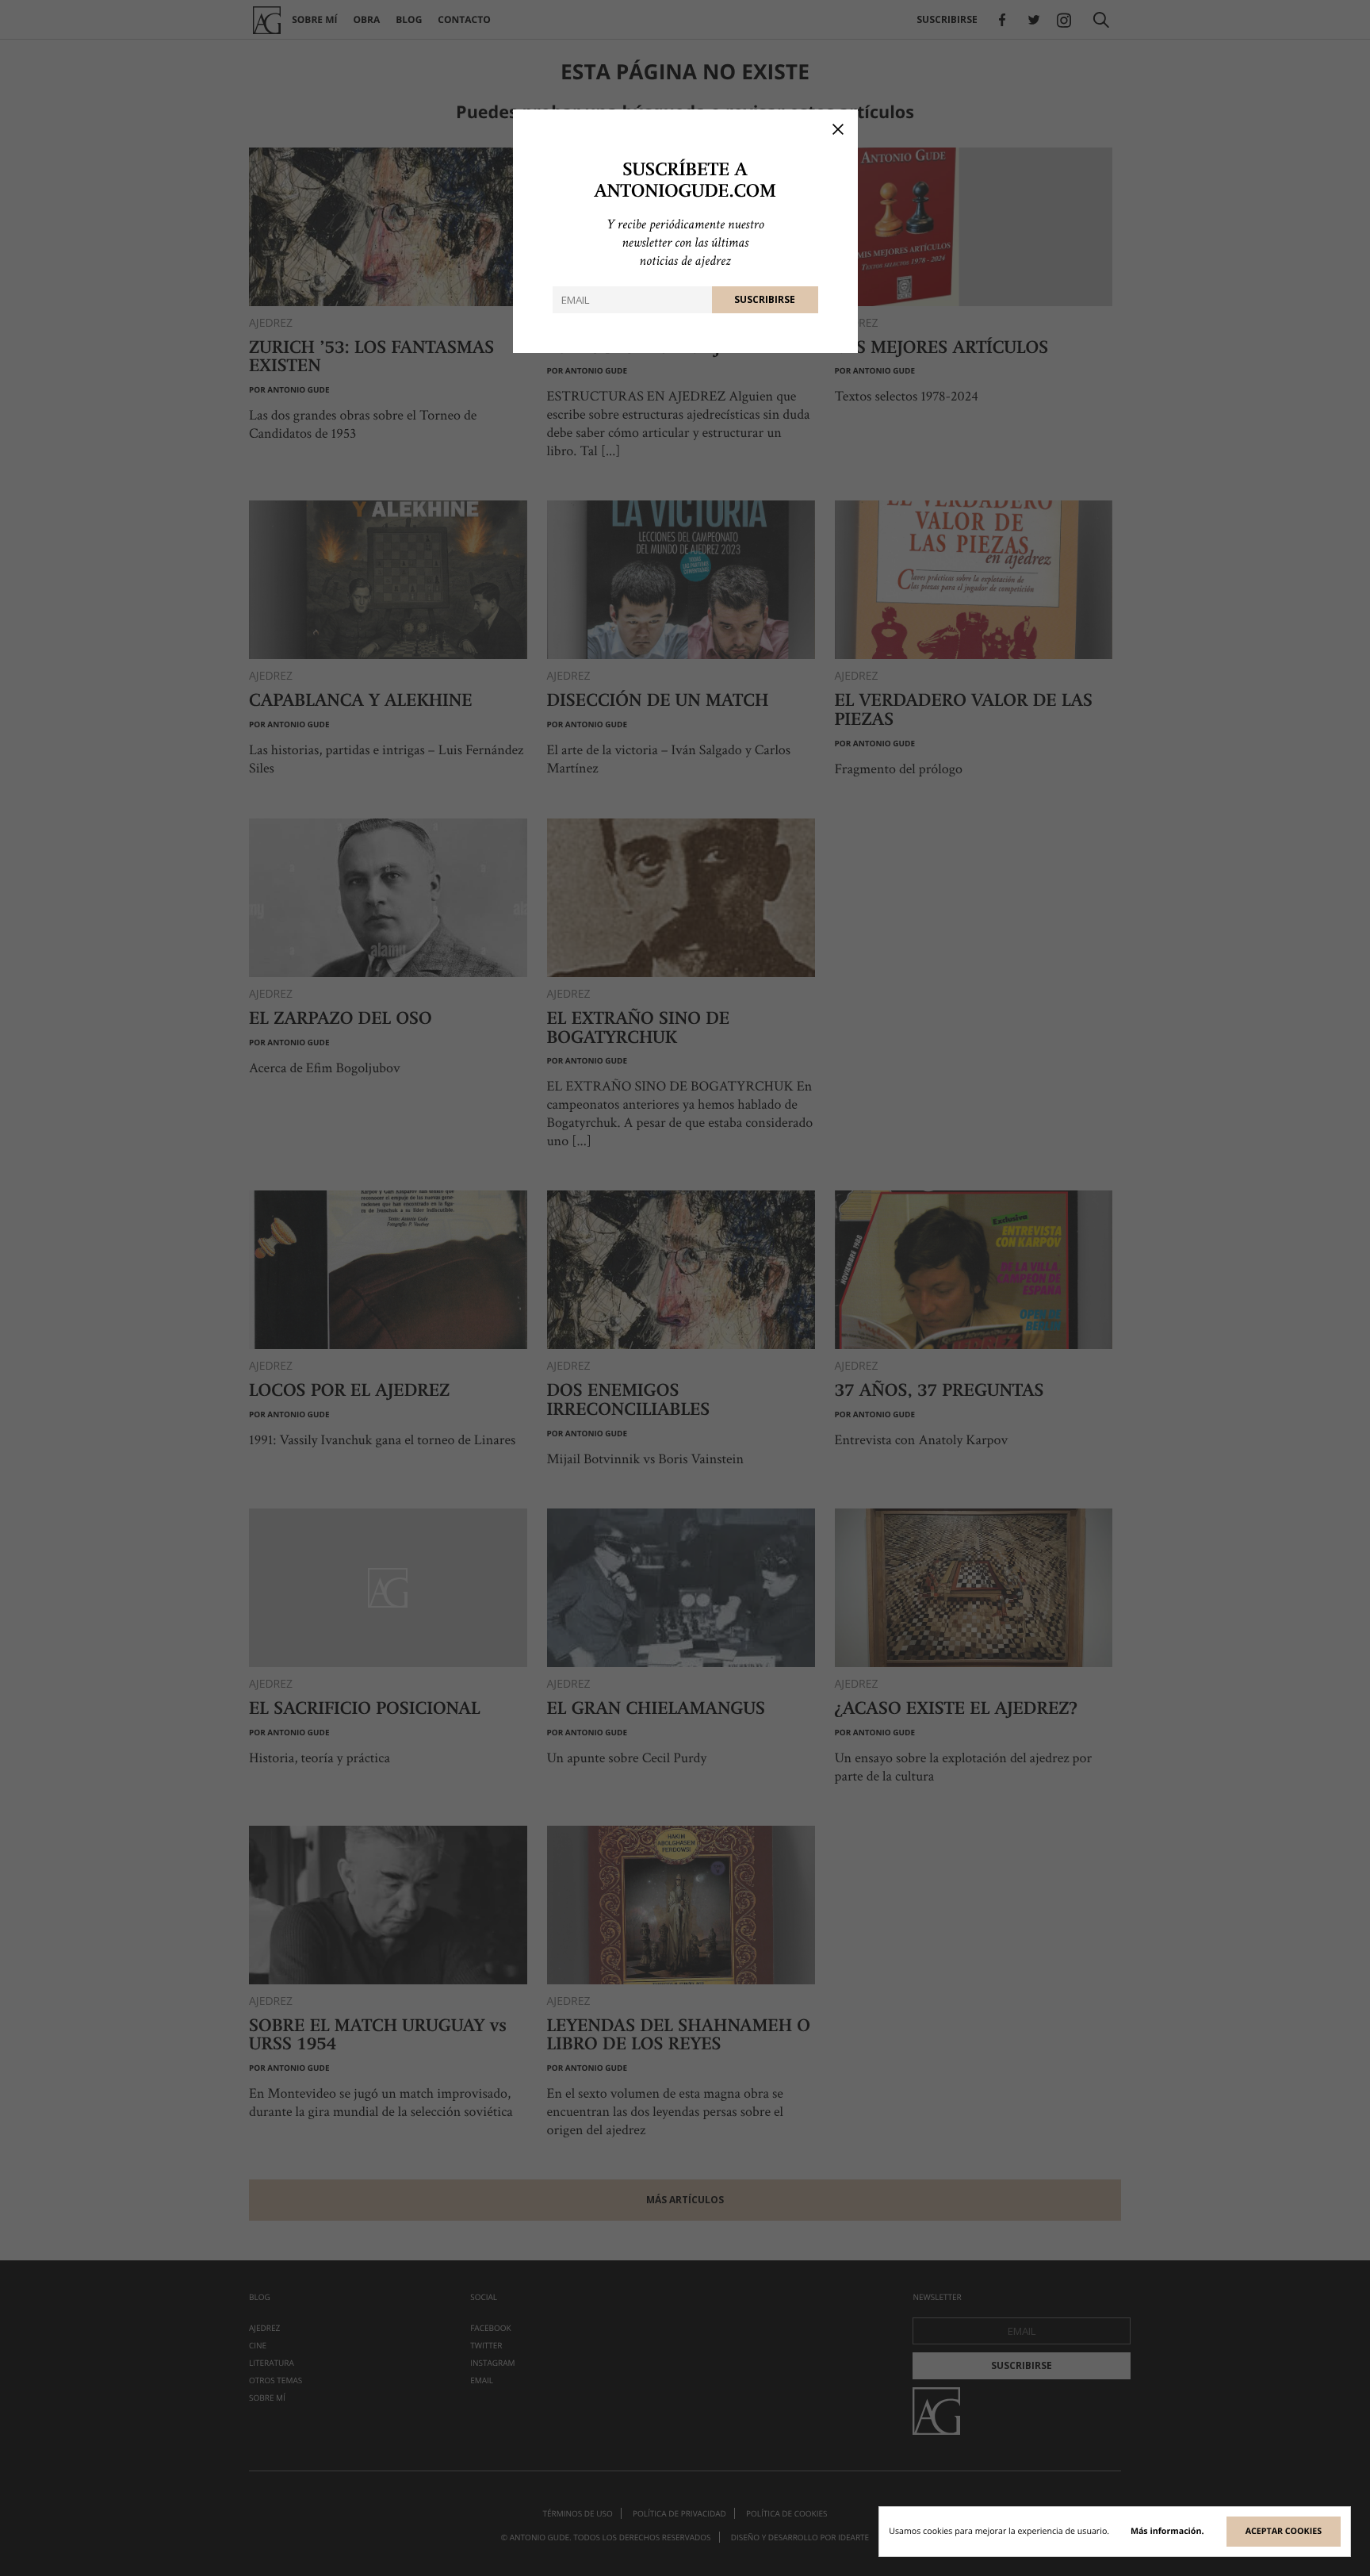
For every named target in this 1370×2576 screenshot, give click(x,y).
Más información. (1167, 2532)
